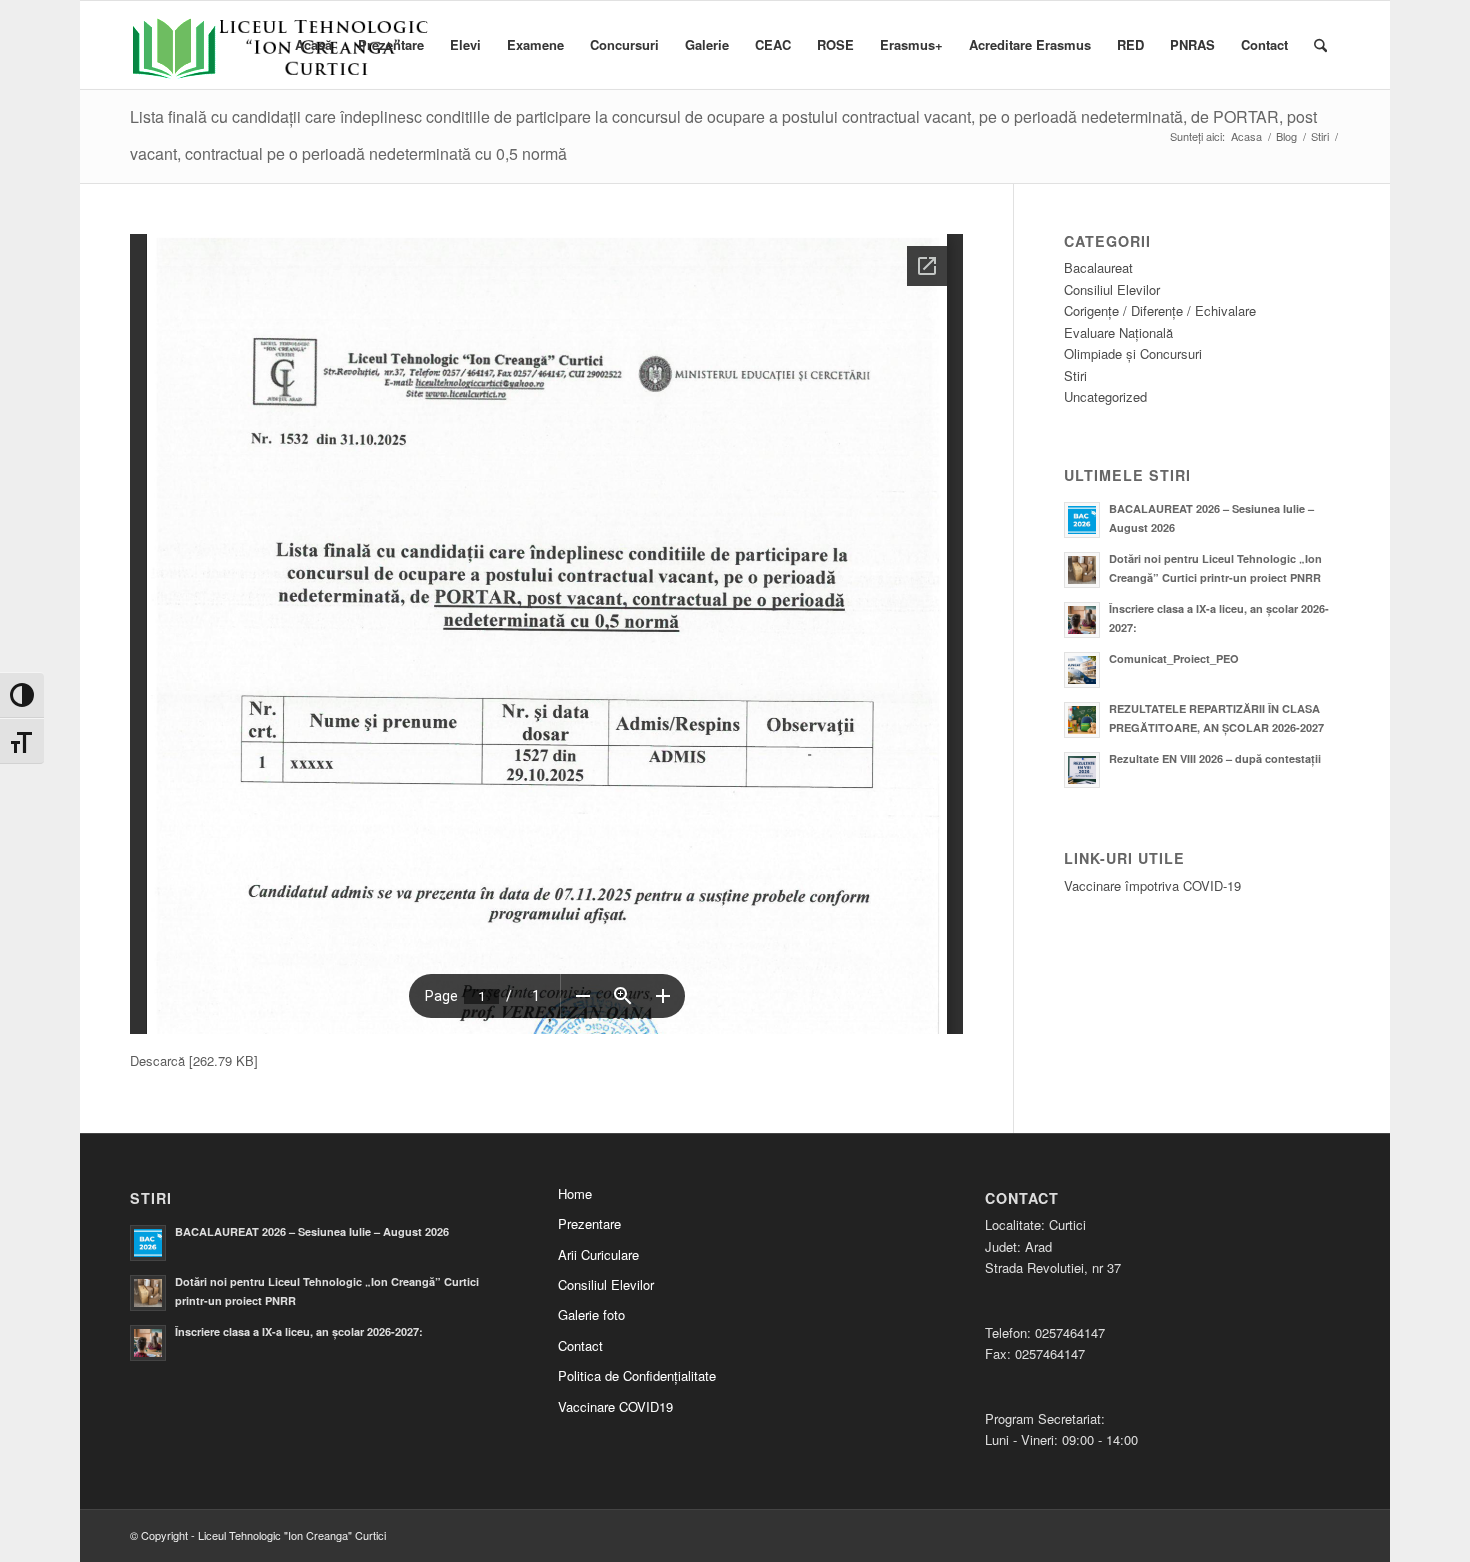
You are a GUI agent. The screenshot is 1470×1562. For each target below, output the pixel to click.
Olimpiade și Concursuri (1133, 353)
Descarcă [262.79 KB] (194, 1060)
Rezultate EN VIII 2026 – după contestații (1215, 758)
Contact (580, 1345)
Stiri (1075, 375)
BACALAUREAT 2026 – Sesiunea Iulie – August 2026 (312, 1231)
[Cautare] (1320, 45)
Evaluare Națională (1118, 332)
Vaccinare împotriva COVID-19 (1152, 885)
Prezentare (589, 1223)
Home (575, 1193)
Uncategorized (1105, 396)
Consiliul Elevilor (1112, 289)
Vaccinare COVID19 (615, 1406)
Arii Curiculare (598, 1254)
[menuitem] (313, 45)
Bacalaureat (1098, 267)
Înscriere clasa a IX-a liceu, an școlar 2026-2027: (299, 1331)
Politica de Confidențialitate (637, 1375)
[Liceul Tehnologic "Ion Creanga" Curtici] (280, 60)
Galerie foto (591, 1314)
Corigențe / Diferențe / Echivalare (1160, 310)
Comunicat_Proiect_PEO (1174, 658)
